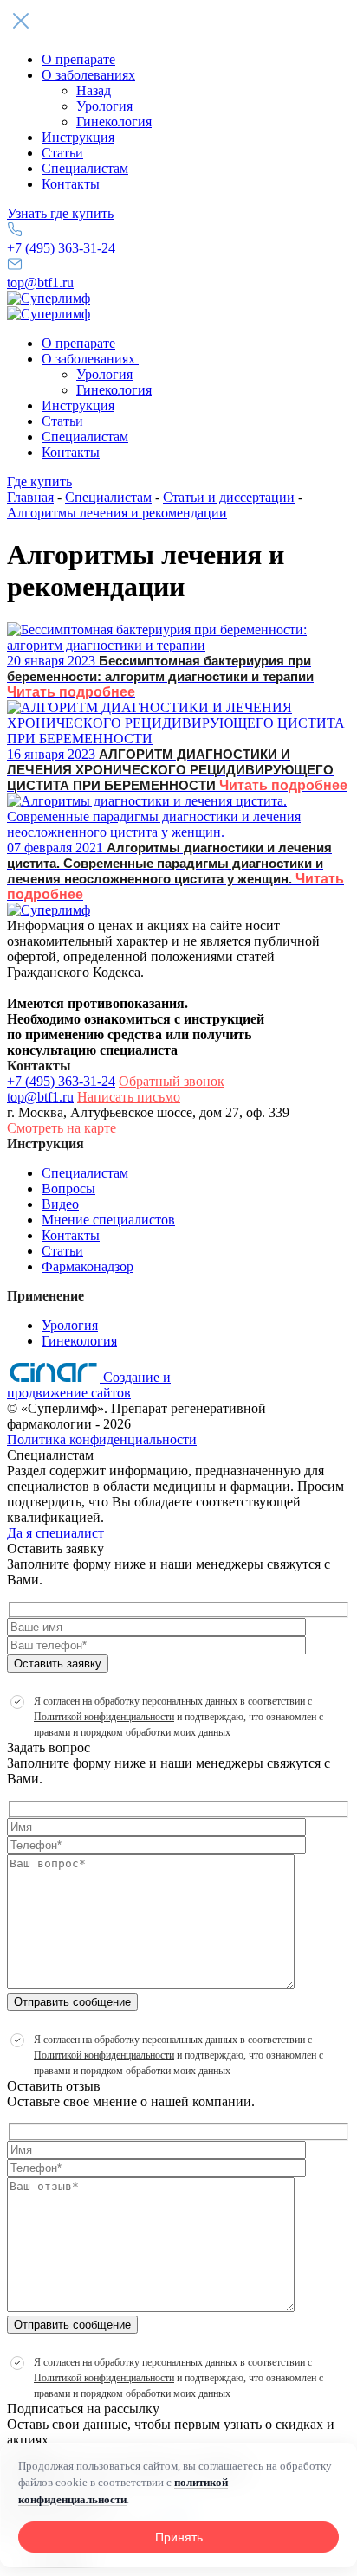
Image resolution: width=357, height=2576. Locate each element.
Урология (104, 106)
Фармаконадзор (88, 1266)
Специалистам (85, 168)
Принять (179, 2537)
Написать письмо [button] (129, 1097)
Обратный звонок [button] (172, 1081)
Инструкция (78, 137)
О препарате (78, 59)
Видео (60, 1204)
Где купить (39, 482)
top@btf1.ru (40, 283)
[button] (178, 22)
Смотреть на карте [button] (62, 1128)
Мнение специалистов (108, 1220)
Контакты (71, 184)
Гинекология (114, 122)
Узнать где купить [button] (60, 213)
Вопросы (68, 1188)
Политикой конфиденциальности (104, 1717)
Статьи (62, 153)
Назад (94, 90)
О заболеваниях (88, 75)
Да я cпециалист (55, 1533)
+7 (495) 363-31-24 (61, 248)
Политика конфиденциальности (102, 1439)
